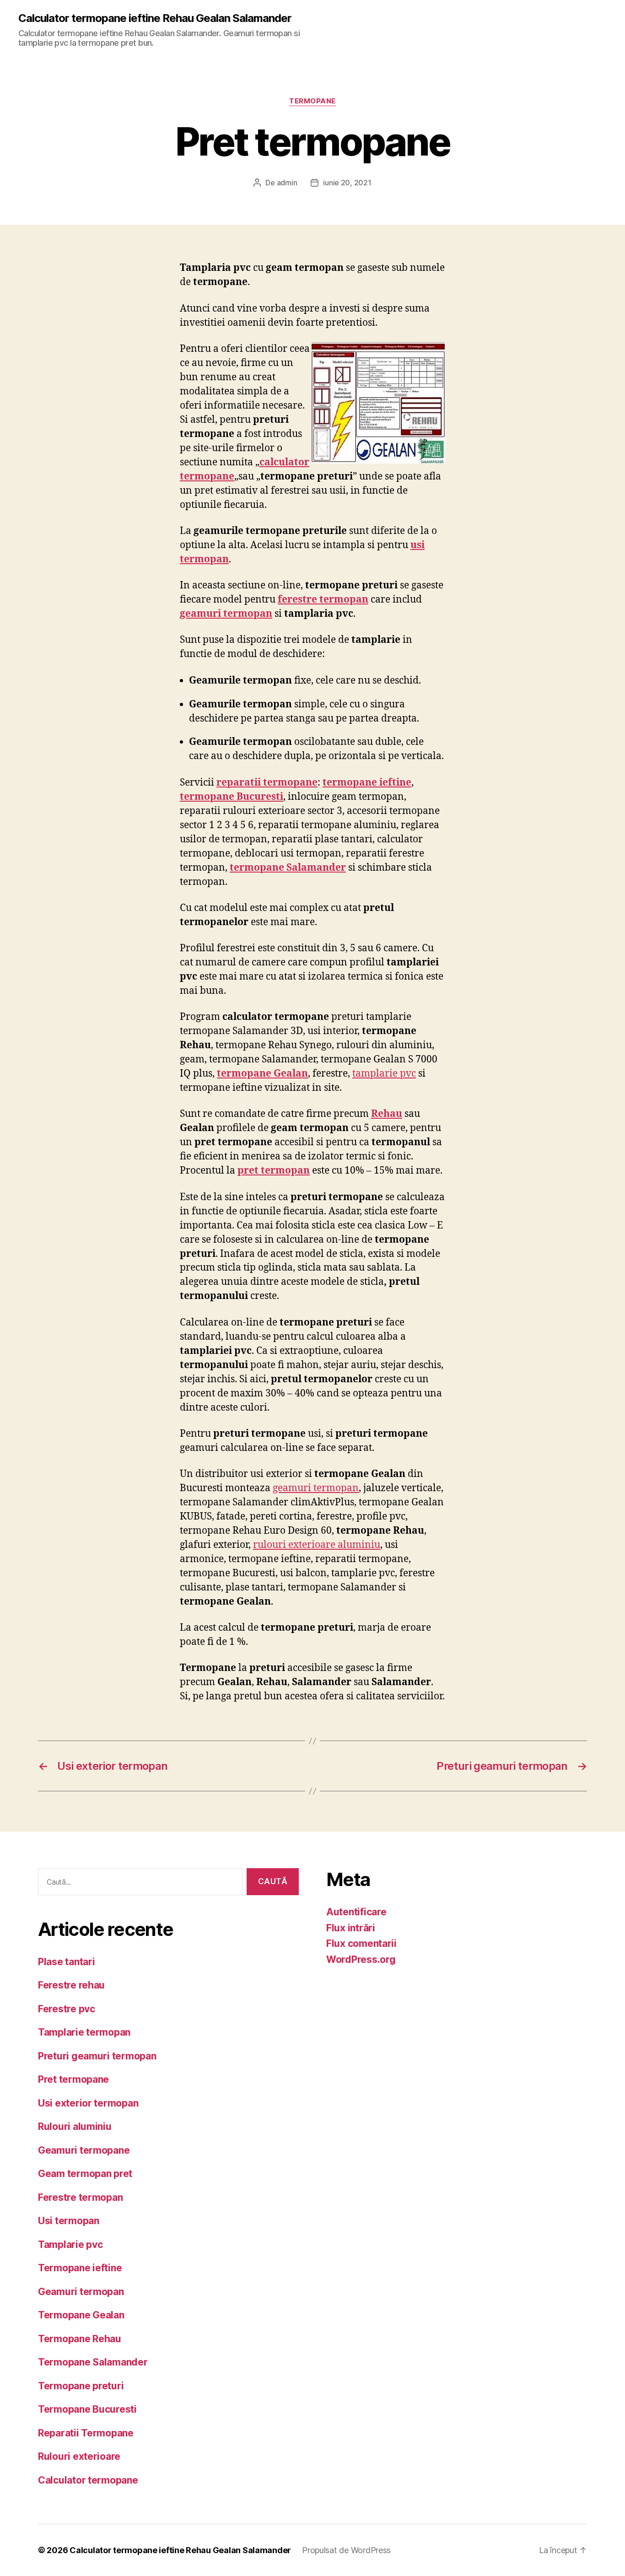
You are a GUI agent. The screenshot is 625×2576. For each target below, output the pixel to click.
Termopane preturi (81, 2386)
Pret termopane (73, 2079)
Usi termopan (69, 2221)
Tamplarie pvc (70, 2245)
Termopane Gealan (81, 2315)
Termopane (312, 101)
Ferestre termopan (80, 2197)
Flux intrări (351, 1928)
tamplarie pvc (384, 1074)
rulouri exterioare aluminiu (317, 1545)
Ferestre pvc (67, 2009)
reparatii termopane (267, 783)
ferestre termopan (323, 600)
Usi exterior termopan (88, 2103)
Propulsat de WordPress (346, 2550)
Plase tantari (67, 1962)
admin (287, 183)
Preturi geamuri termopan (97, 2056)
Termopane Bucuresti (87, 2409)
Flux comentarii (361, 1943)
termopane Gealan (262, 1074)
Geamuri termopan (81, 2292)
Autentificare (356, 1912)
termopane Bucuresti (232, 797)
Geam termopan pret (85, 2174)
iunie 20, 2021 (347, 183)
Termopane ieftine (80, 2268)
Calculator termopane (88, 2480)
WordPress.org (361, 1959)
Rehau (387, 1114)
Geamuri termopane (84, 2150)
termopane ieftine (367, 783)
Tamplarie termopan (84, 2032)
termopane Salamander (288, 868)
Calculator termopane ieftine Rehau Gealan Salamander (155, 18)
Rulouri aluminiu (75, 2126)
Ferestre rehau (71, 1985)
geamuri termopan (226, 614)
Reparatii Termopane (86, 2433)
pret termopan (274, 1171)
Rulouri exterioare (79, 2456)
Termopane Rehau (80, 2339)
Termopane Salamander (93, 2362)
